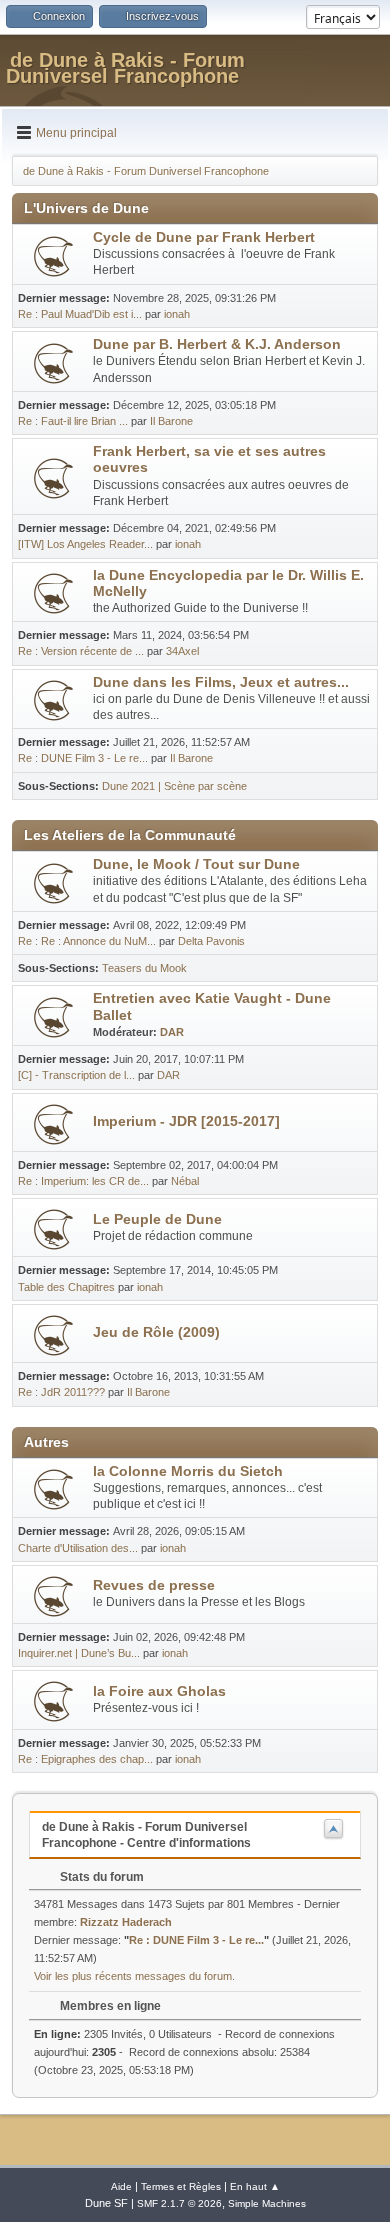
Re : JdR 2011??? (61, 1392)
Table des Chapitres (66, 1287)
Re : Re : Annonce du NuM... (87, 941)
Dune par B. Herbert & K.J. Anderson (217, 344)
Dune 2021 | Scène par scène (174, 786)
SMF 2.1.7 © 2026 (179, 2203)
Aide (121, 2186)
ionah (177, 314)
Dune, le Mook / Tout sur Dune (196, 864)
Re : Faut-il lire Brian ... (73, 421)
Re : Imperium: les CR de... (83, 1181)
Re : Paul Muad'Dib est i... (80, 314)
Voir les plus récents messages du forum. (134, 1976)
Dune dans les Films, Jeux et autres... (221, 682)
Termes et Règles (181, 2186)
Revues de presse (154, 1585)
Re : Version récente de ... (81, 651)
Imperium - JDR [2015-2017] (186, 1121)
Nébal (185, 1181)
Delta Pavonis (211, 941)
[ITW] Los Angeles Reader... (85, 544)
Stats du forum (100, 1877)
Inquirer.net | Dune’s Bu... (79, 1653)
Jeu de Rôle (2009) (156, 1332)
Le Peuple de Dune (157, 1219)
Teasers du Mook (144, 968)
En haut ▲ (255, 2186)
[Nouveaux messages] (53, 256)
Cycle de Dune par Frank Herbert (204, 237)
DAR (172, 1032)
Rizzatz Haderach (126, 1922)
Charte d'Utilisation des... (78, 1548)
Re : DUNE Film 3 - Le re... (83, 758)
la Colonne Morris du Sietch (188, 1471)
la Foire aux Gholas (159, 1691)
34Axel (182, 651)
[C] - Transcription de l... (76, 1075)
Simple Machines (267, 2203)
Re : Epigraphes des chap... (85, 1759)
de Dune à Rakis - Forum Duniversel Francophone (125, 68)
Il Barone (171, 421)
